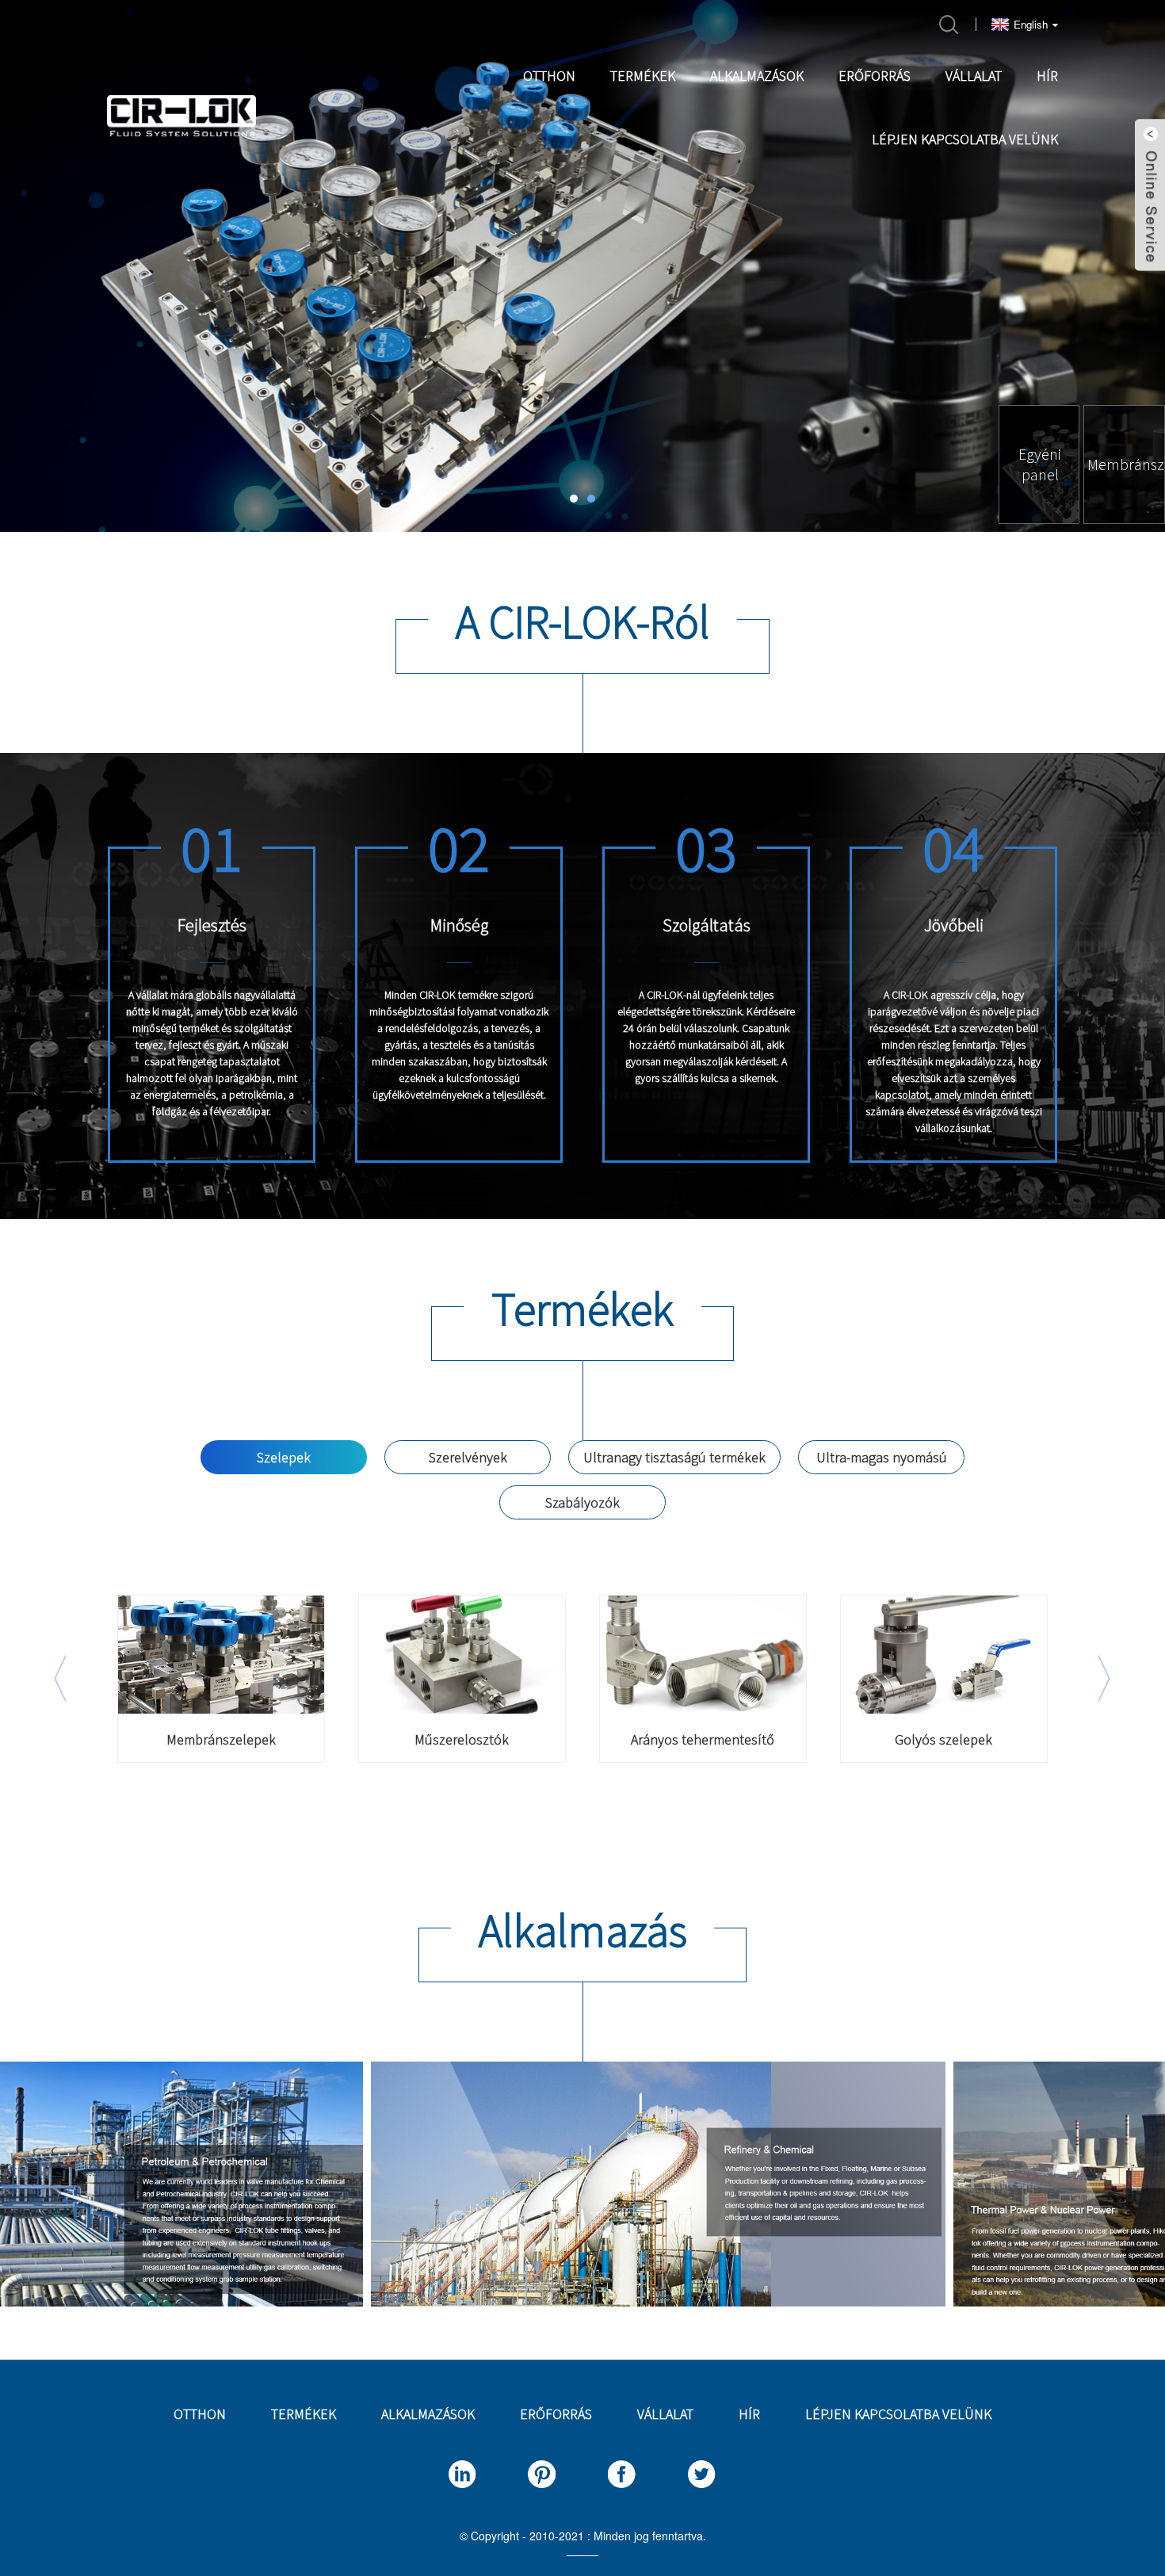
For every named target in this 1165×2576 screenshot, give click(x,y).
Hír (1047, 76)
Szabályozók (582, 1502)
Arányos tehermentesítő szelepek (703, 1740)
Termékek (643, 76)
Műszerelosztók (462, 1740)
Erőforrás (875, 76)
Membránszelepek (221, 1740)
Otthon (549, 76)
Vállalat (974, 76)
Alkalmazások (757, 76)
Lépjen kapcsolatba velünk (965, 139)
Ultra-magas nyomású (882, 1457)
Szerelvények (468, 1457)
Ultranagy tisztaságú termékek (674, 1457)
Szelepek (284, 1457)
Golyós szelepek (943, 1740)
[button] (63, 260)
